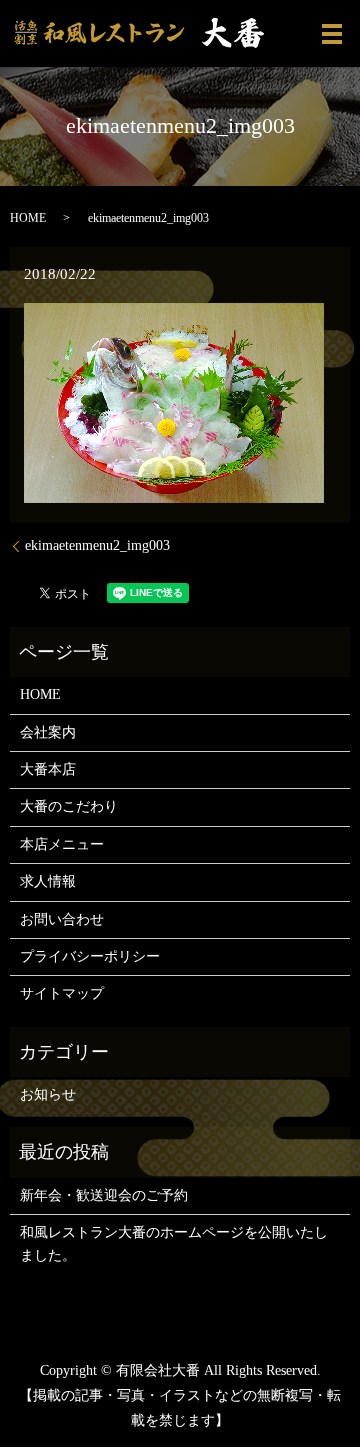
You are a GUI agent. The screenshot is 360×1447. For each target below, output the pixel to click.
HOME (28, 218)
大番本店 (48, 769)
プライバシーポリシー (90, 956)
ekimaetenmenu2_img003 (97, 545)
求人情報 (48, 881)
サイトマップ (62, 993)
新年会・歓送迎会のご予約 (104, 1195)
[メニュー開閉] (332, 34)
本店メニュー (62, 844)
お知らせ (48, 1094)
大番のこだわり (69, 806)
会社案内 (48, 732)
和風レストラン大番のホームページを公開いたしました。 (174, 1243)
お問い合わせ (62, 919)
